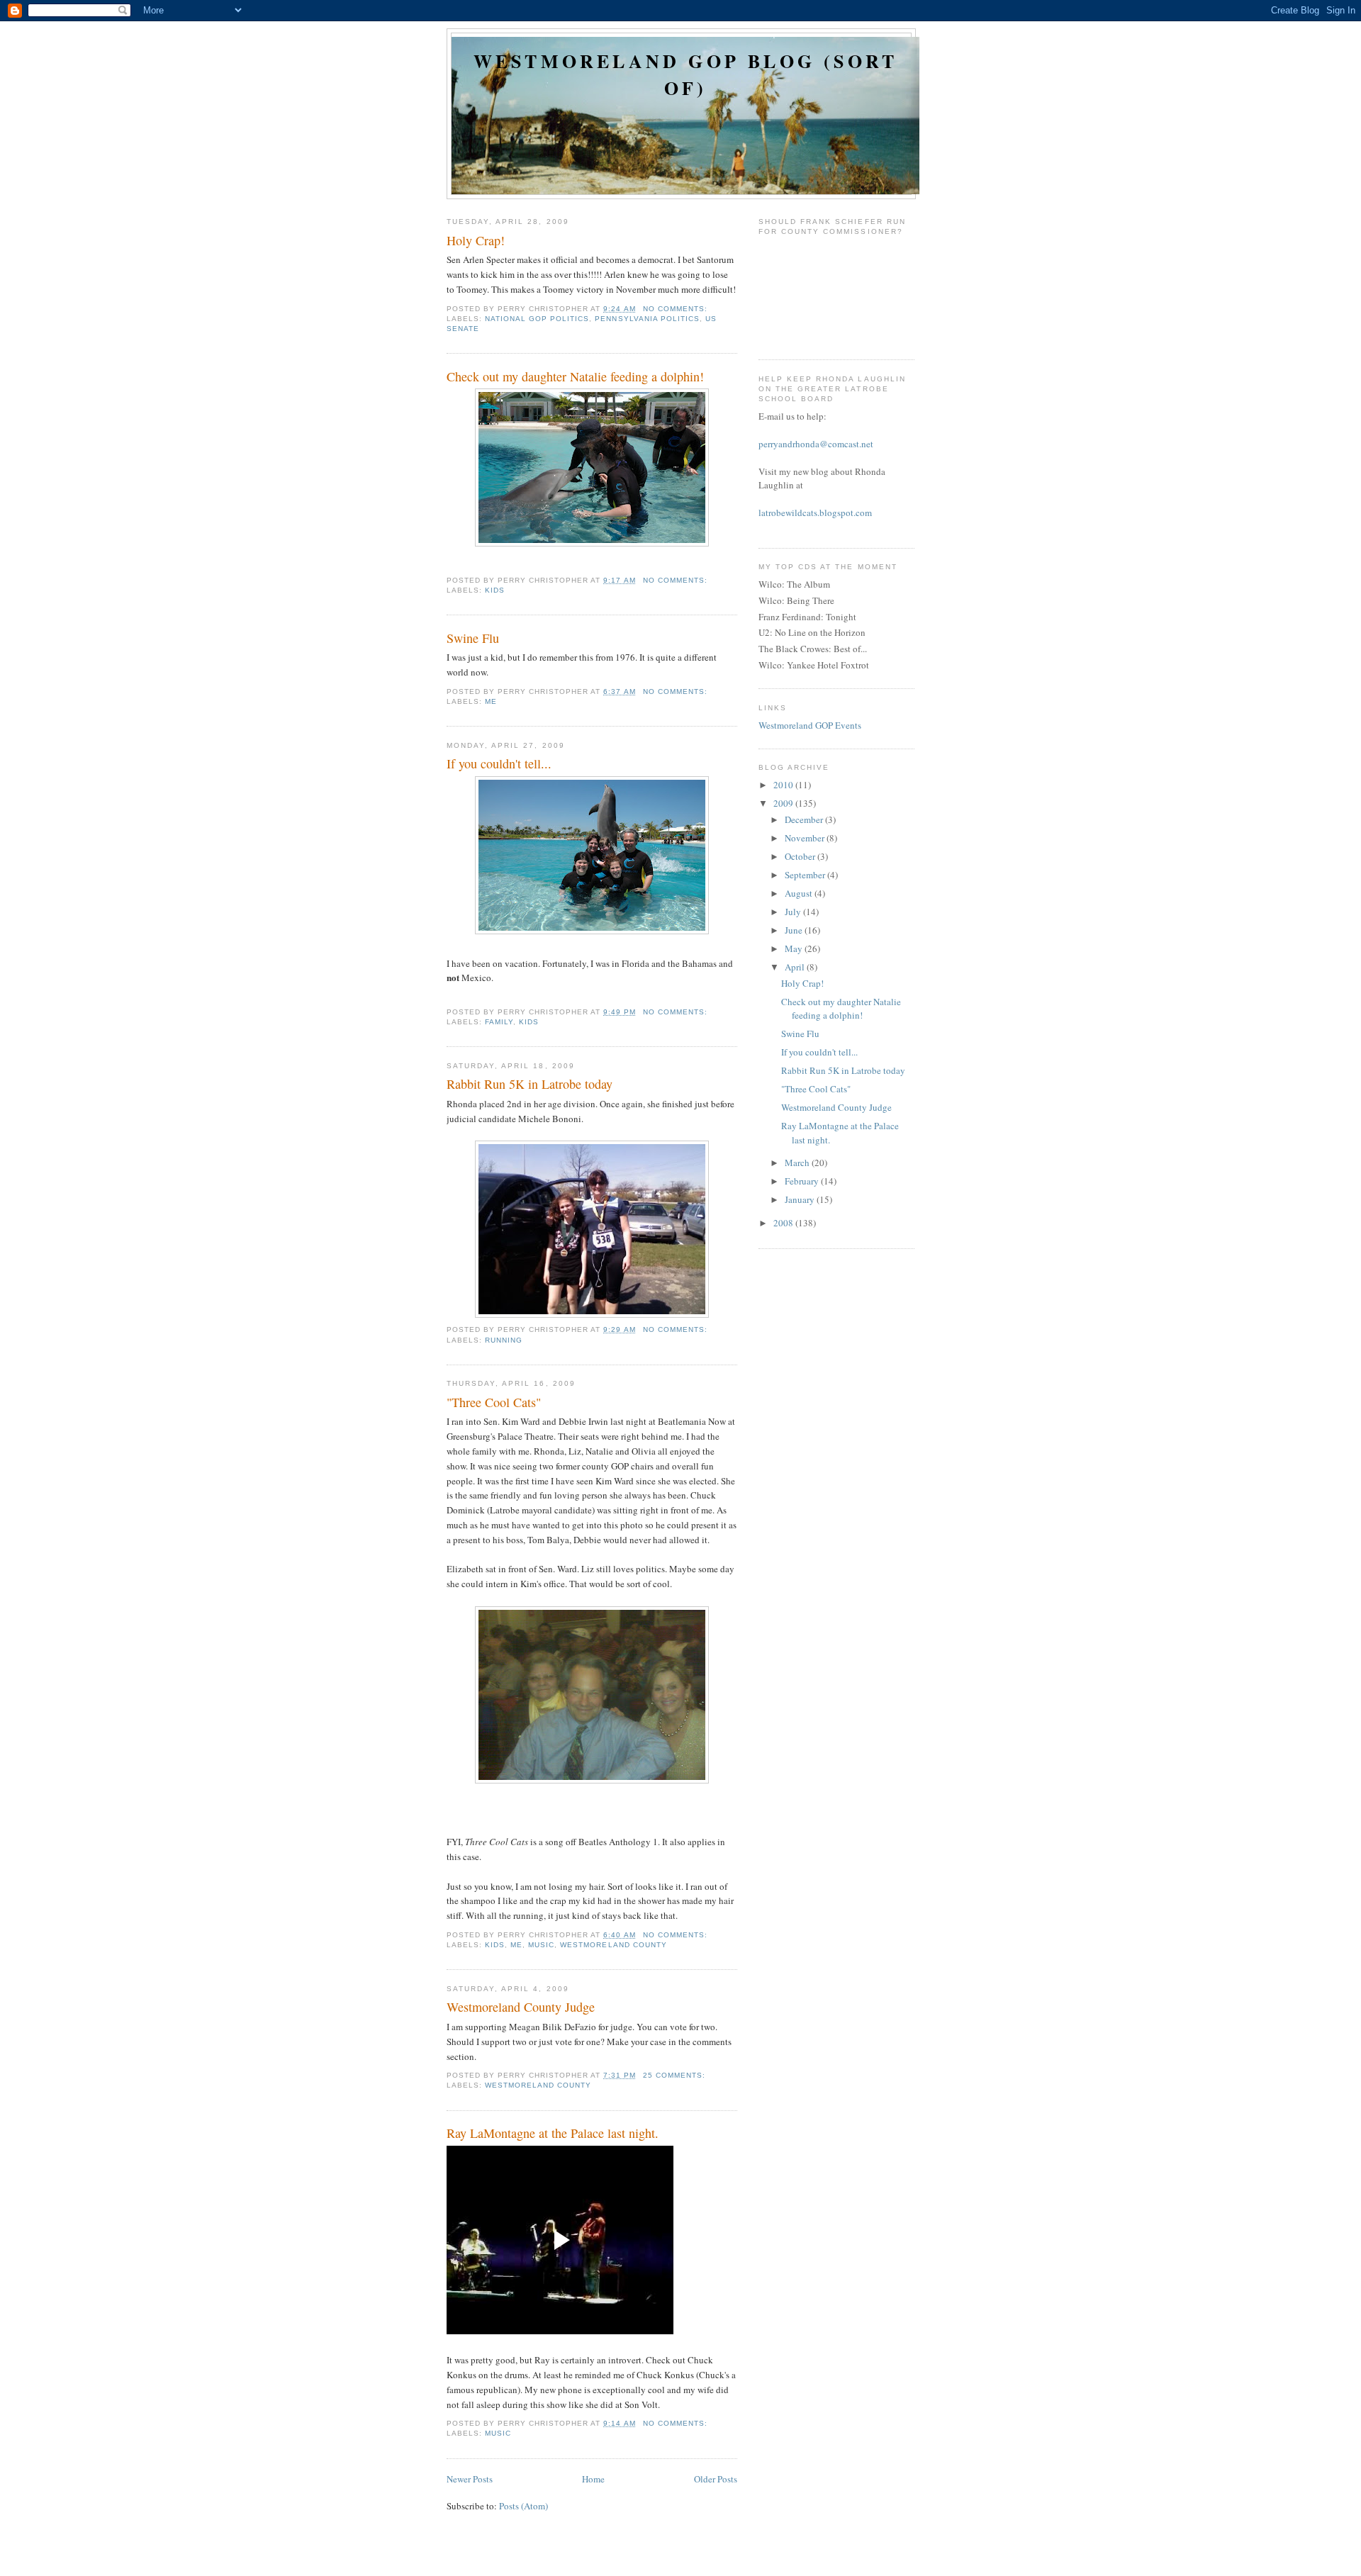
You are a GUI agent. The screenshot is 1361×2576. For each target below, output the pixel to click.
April (796, 967)
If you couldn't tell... (499, 763)
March (798, 1163)
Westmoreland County (613, 1945)
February (803, 1181)
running (504, 1340)
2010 (784, 785)
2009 (784, 803)
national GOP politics (537, 319)
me (491, 701)
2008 (784, 1223)
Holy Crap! (476, 240)
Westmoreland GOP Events (810, 725)
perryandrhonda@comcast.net (816, 444)
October (801, 856)
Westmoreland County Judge (521, 2007)
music (541, 1945)
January (801, 1199)
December (805, 819)
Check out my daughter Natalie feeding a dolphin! (575, 376)
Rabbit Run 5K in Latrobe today (530, 1084)
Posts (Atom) (523, 2506)
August (800, 893)
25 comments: (676, 2075)
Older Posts (716, 2479)
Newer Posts (470, 2479)
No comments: (677, 309)
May (795, 948)
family (499, 1022)
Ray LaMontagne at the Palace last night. (553, 2133)
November (806, 838)
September (806, 875)
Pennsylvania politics (647, 319)
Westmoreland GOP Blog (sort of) (685, 74)
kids (495, 590)
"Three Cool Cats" (494, 1402)
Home (593, 2479)
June (795, 930)
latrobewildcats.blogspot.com (815, 513)
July (794, 912)
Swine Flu (473, 638)
